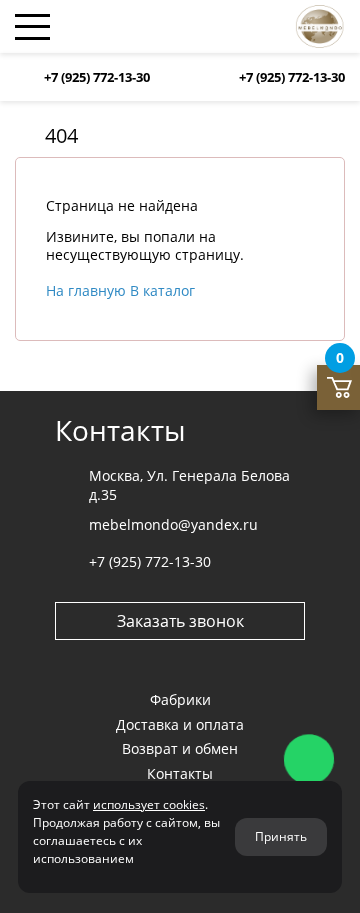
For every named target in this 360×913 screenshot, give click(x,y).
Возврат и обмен (180, 748)
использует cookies (149, 804)
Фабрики (180, 699)
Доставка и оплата (180, 724)
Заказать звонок (180, 621)
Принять (281, 836)
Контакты (180, 773)
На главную (88, 290)
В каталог (162, 290)
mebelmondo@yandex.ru (173, 524)
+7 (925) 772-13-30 (97, 77)
